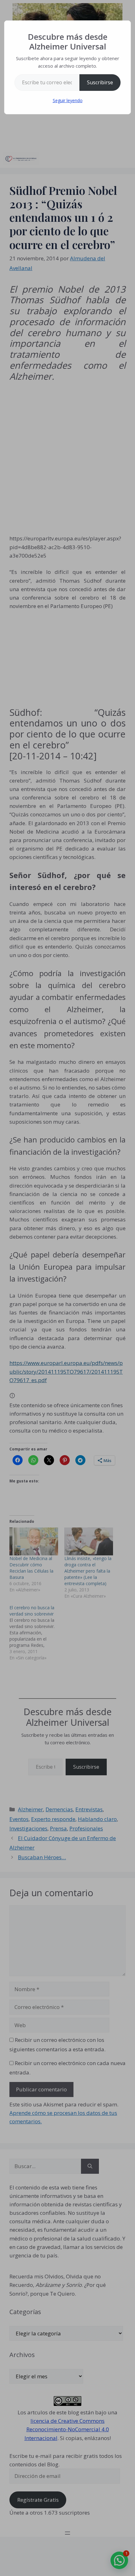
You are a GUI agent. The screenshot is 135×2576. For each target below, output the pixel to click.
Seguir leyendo (68, 100)
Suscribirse (100, 82)
